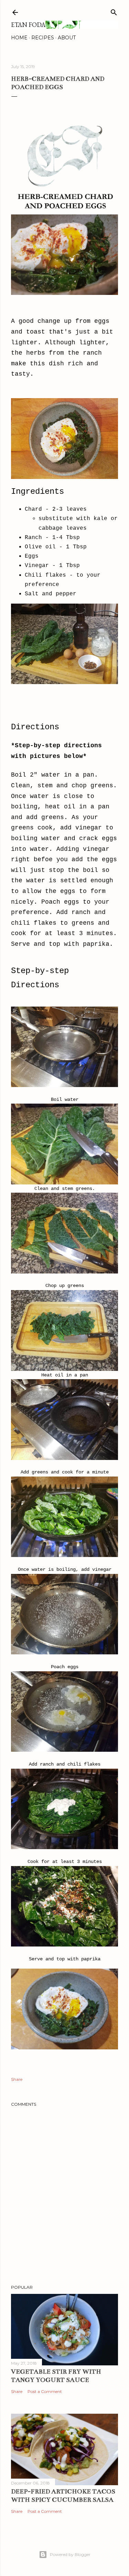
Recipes (43, 38)
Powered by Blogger (70, 2554)
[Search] (114, 11)
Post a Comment (45, 2391)
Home (19, 38)
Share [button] (17, 2079)
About (67, 38)
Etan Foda (28, 25)
